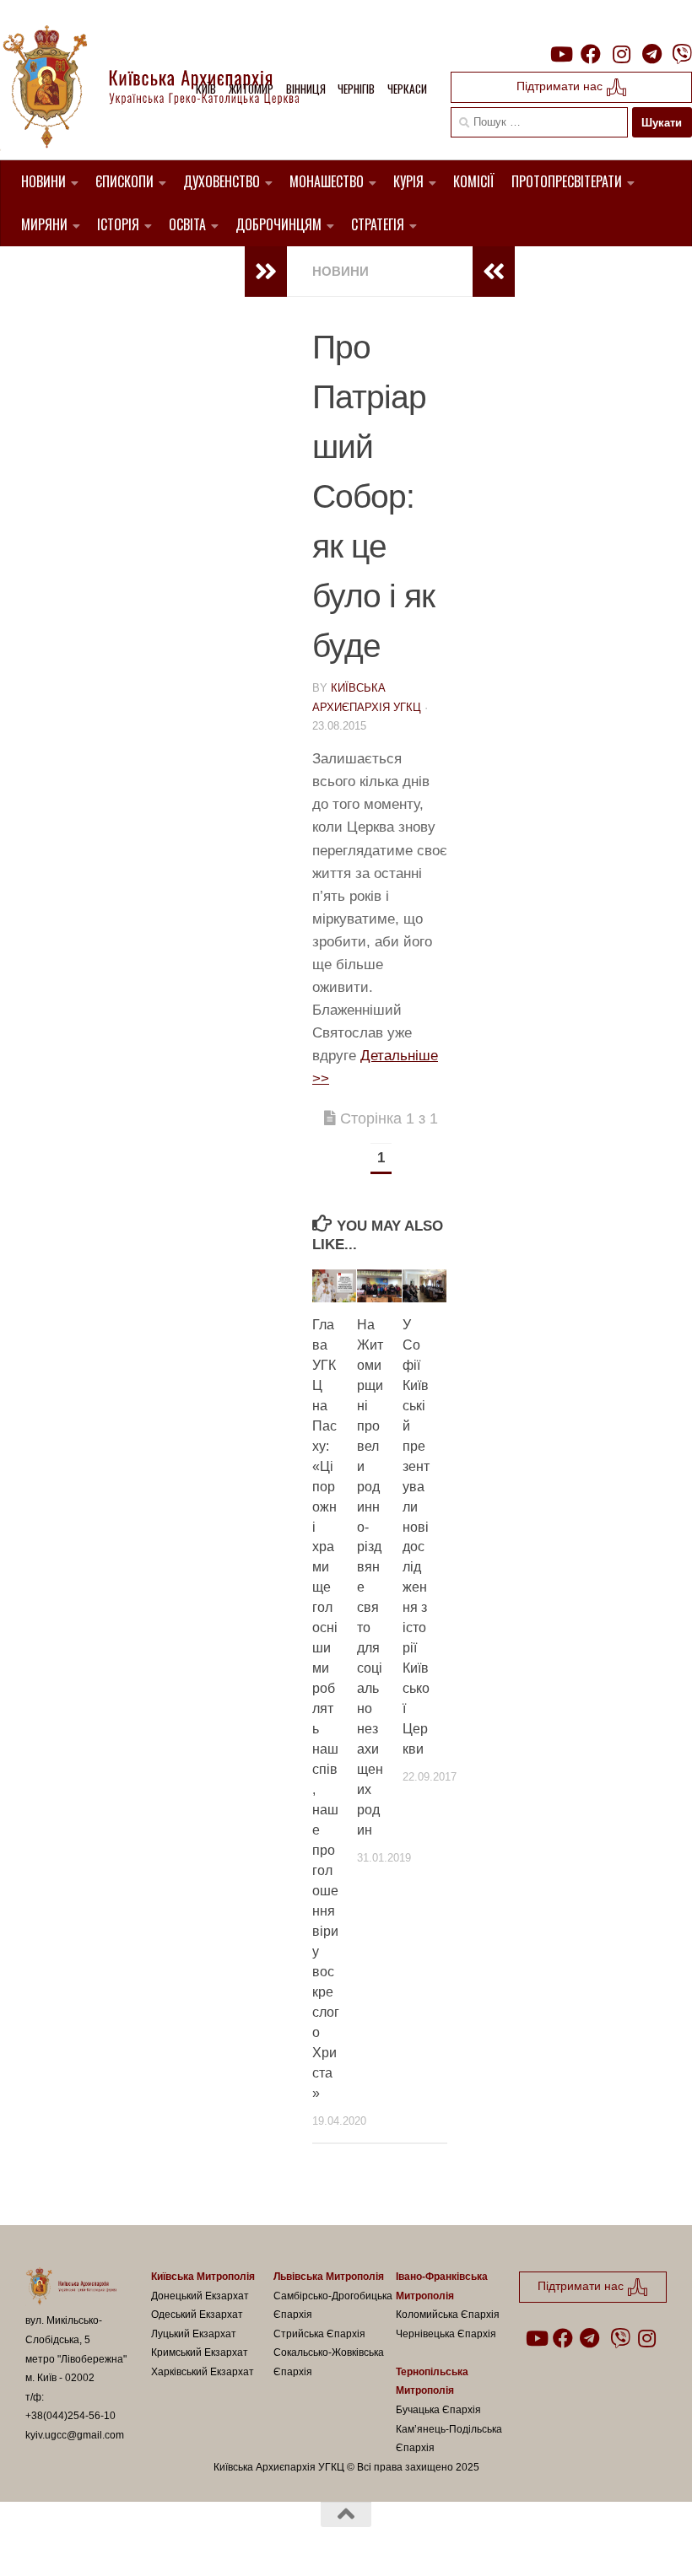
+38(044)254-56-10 (70, 2416)
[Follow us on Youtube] (560, 54)
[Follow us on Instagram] (621, 54)
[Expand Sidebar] (266, 272)
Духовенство (222, 181)
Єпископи (124, 181)
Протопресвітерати (567, 181)
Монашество (327, 181)
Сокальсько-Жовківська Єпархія (329, 2362)
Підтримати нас (561, 86)
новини (341, 271)
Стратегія (378, 224)
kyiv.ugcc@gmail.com (75, 2435)
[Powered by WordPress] (88, 2541)
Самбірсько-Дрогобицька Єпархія (333, 2306)
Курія (408, 181)
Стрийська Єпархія (319, 2334)
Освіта (187, 224)
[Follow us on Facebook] (591, 54)
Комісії (474, 181)
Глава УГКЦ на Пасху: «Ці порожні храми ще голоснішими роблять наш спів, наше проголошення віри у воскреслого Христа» (326, 1709)
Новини (43, 181)
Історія (118, 224)
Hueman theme (222, 2541)
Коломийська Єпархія (448, 2315)
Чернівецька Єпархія (446, 2334)
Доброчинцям (278, 224)
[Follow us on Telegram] (651, 54)
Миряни (44, 224)
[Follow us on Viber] (682, 54)
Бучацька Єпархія (438, 2410)
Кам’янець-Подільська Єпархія (449, 2439)
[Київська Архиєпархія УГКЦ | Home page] (165, 89)
